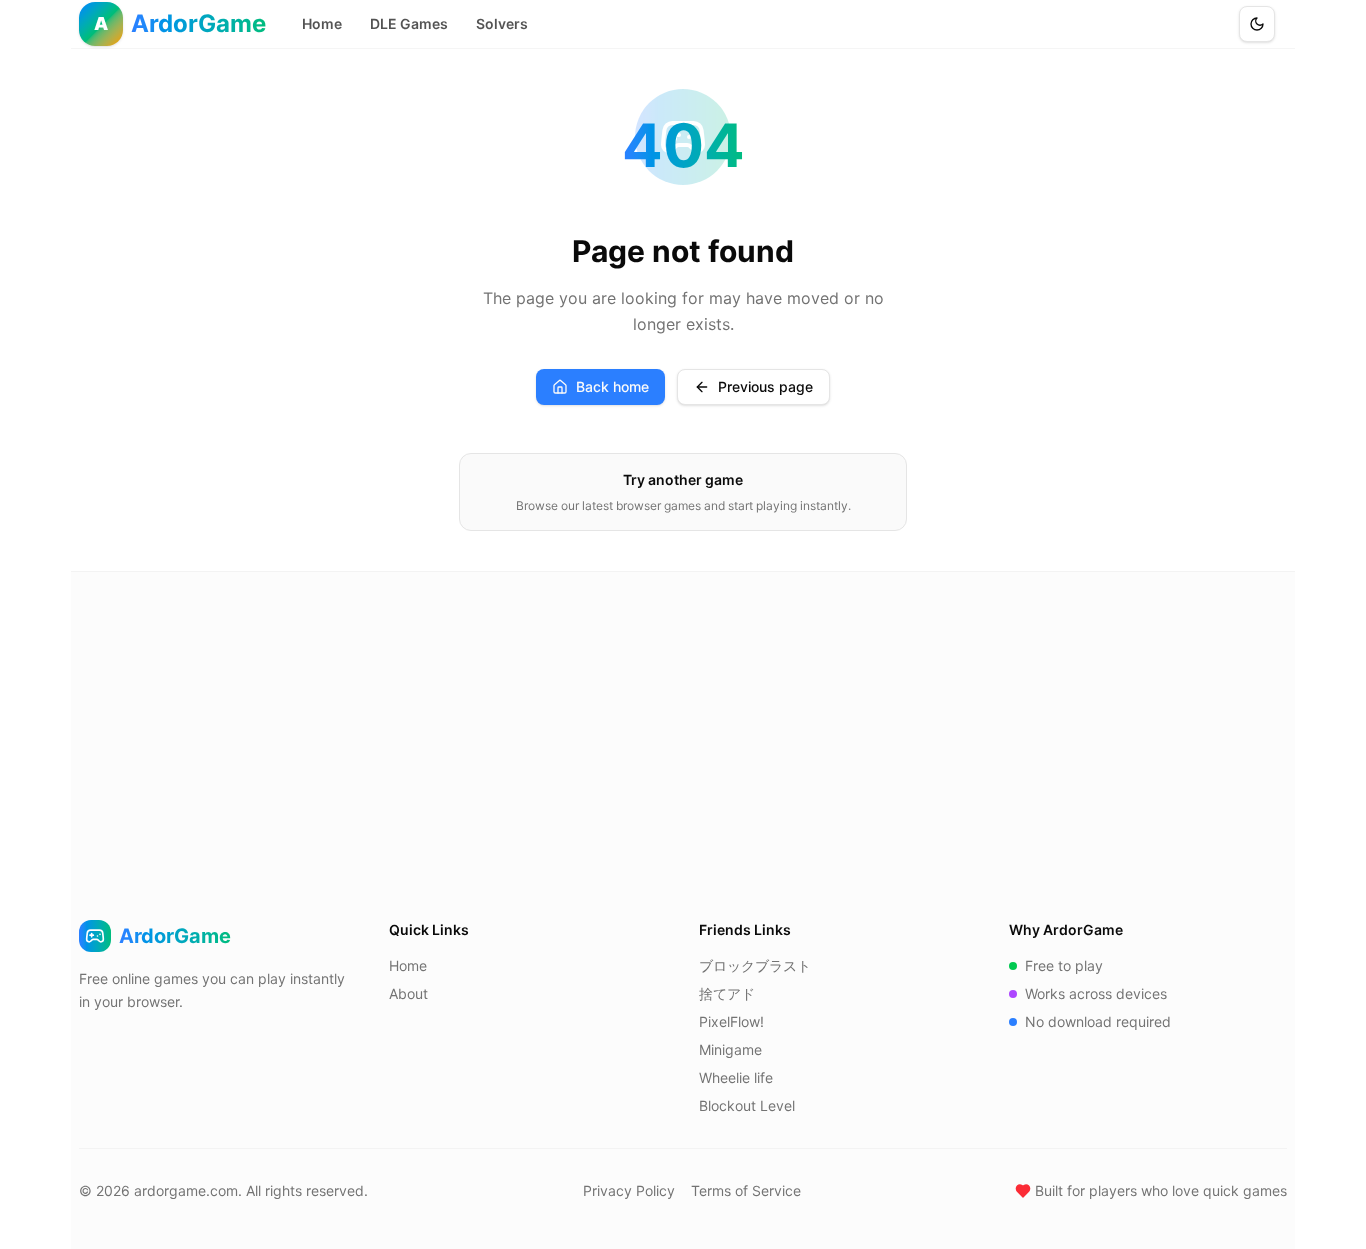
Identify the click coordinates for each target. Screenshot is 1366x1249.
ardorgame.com (186, 1190)
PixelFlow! (731, 1021)
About (408, 993)
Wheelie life (736, 1077)
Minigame (730, 1049)
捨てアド (727, 993)
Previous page (765, 386)
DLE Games (409, 23)
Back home (612, 386)
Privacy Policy (629, 1190)
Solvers (502, 23)
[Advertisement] (683, 722)
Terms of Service (746, 1190)
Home (322, 23)
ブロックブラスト (755, 965)
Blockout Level (747, 1105)
